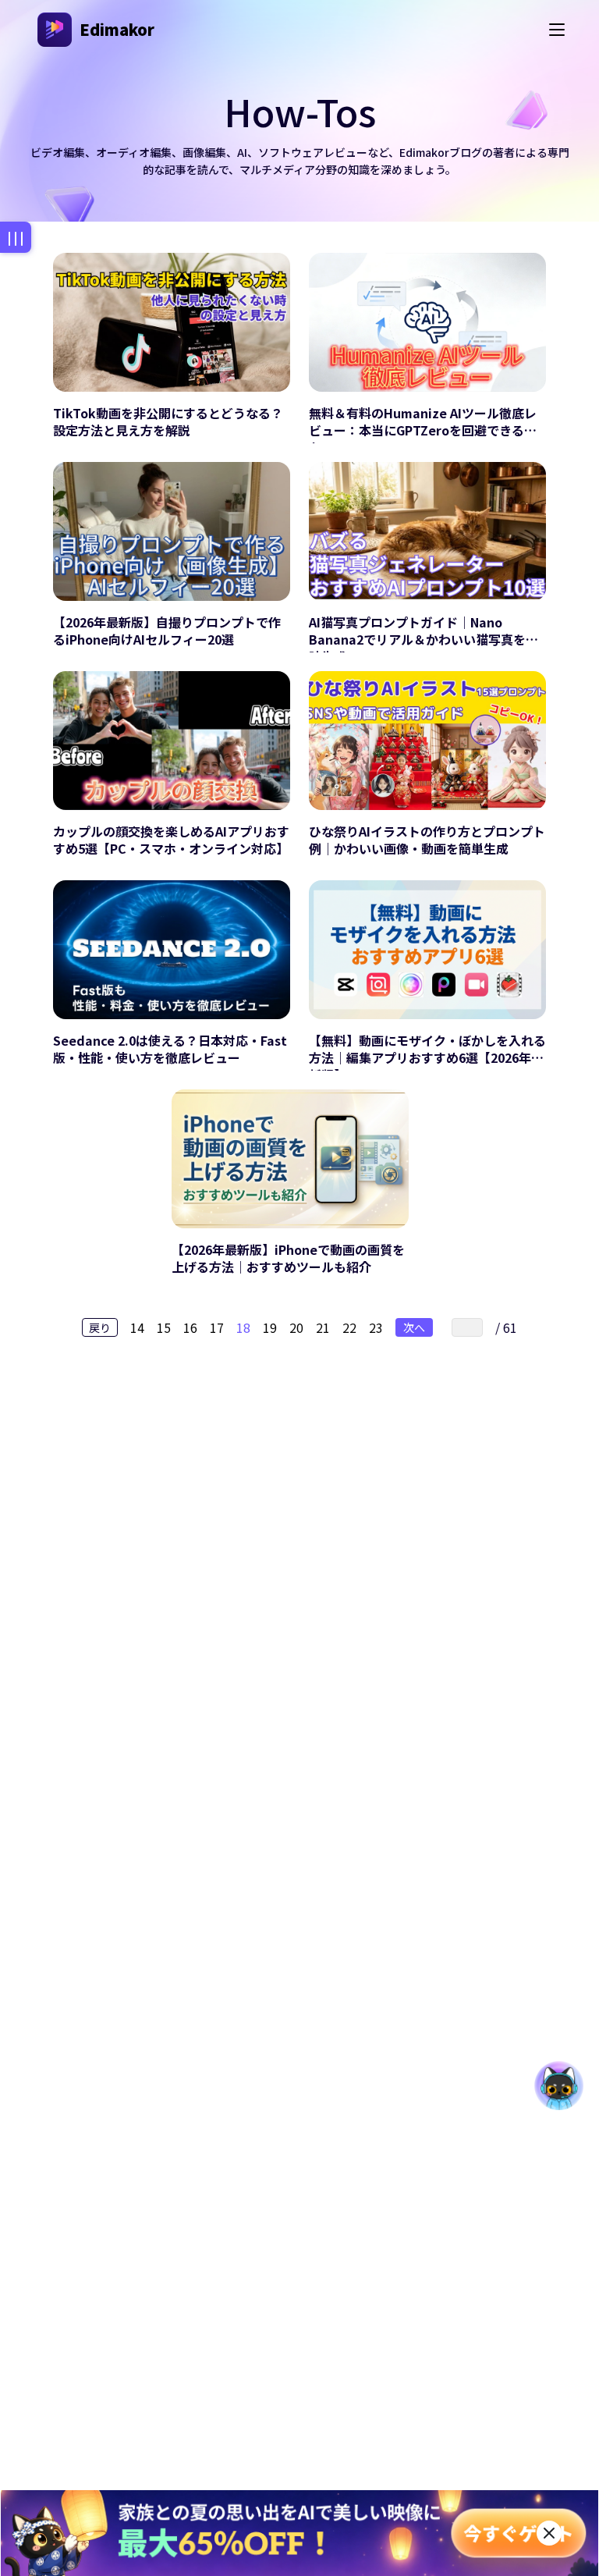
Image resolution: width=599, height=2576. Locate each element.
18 (243, 1327)
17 (217, 1327)
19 (270, 1327)
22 (349, 1327)
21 (323, 1327)
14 (137, 1327)
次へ (414, 1327)
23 (376, 1327)
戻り (100, 1327)
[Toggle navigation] (557, 30)
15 (164, 1327)
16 (190, 1327)
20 (296, 1327)
